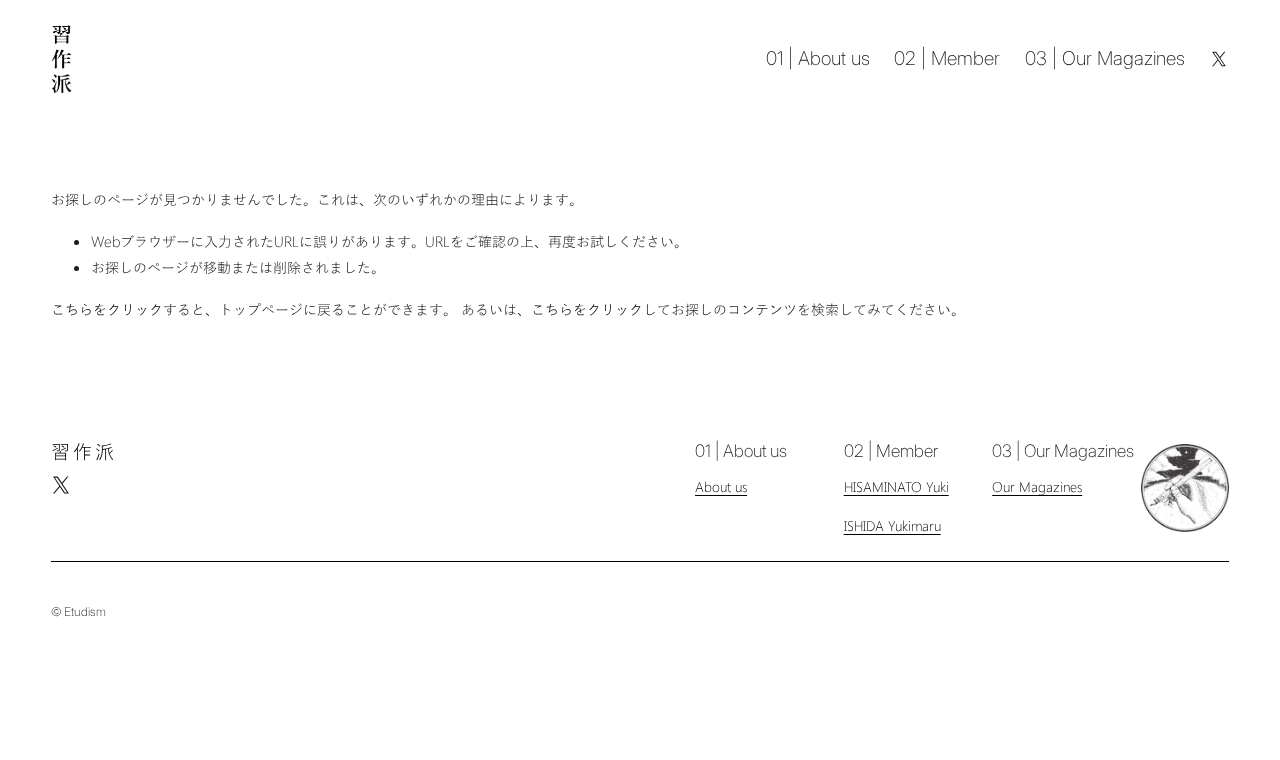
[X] (1219, 59)
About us (721, 486)
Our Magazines (1037, 486)
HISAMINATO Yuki (896, 486)
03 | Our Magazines (1105, 58)
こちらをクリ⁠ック (107, 308)
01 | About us (818, 58)
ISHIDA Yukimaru (892, 525)
